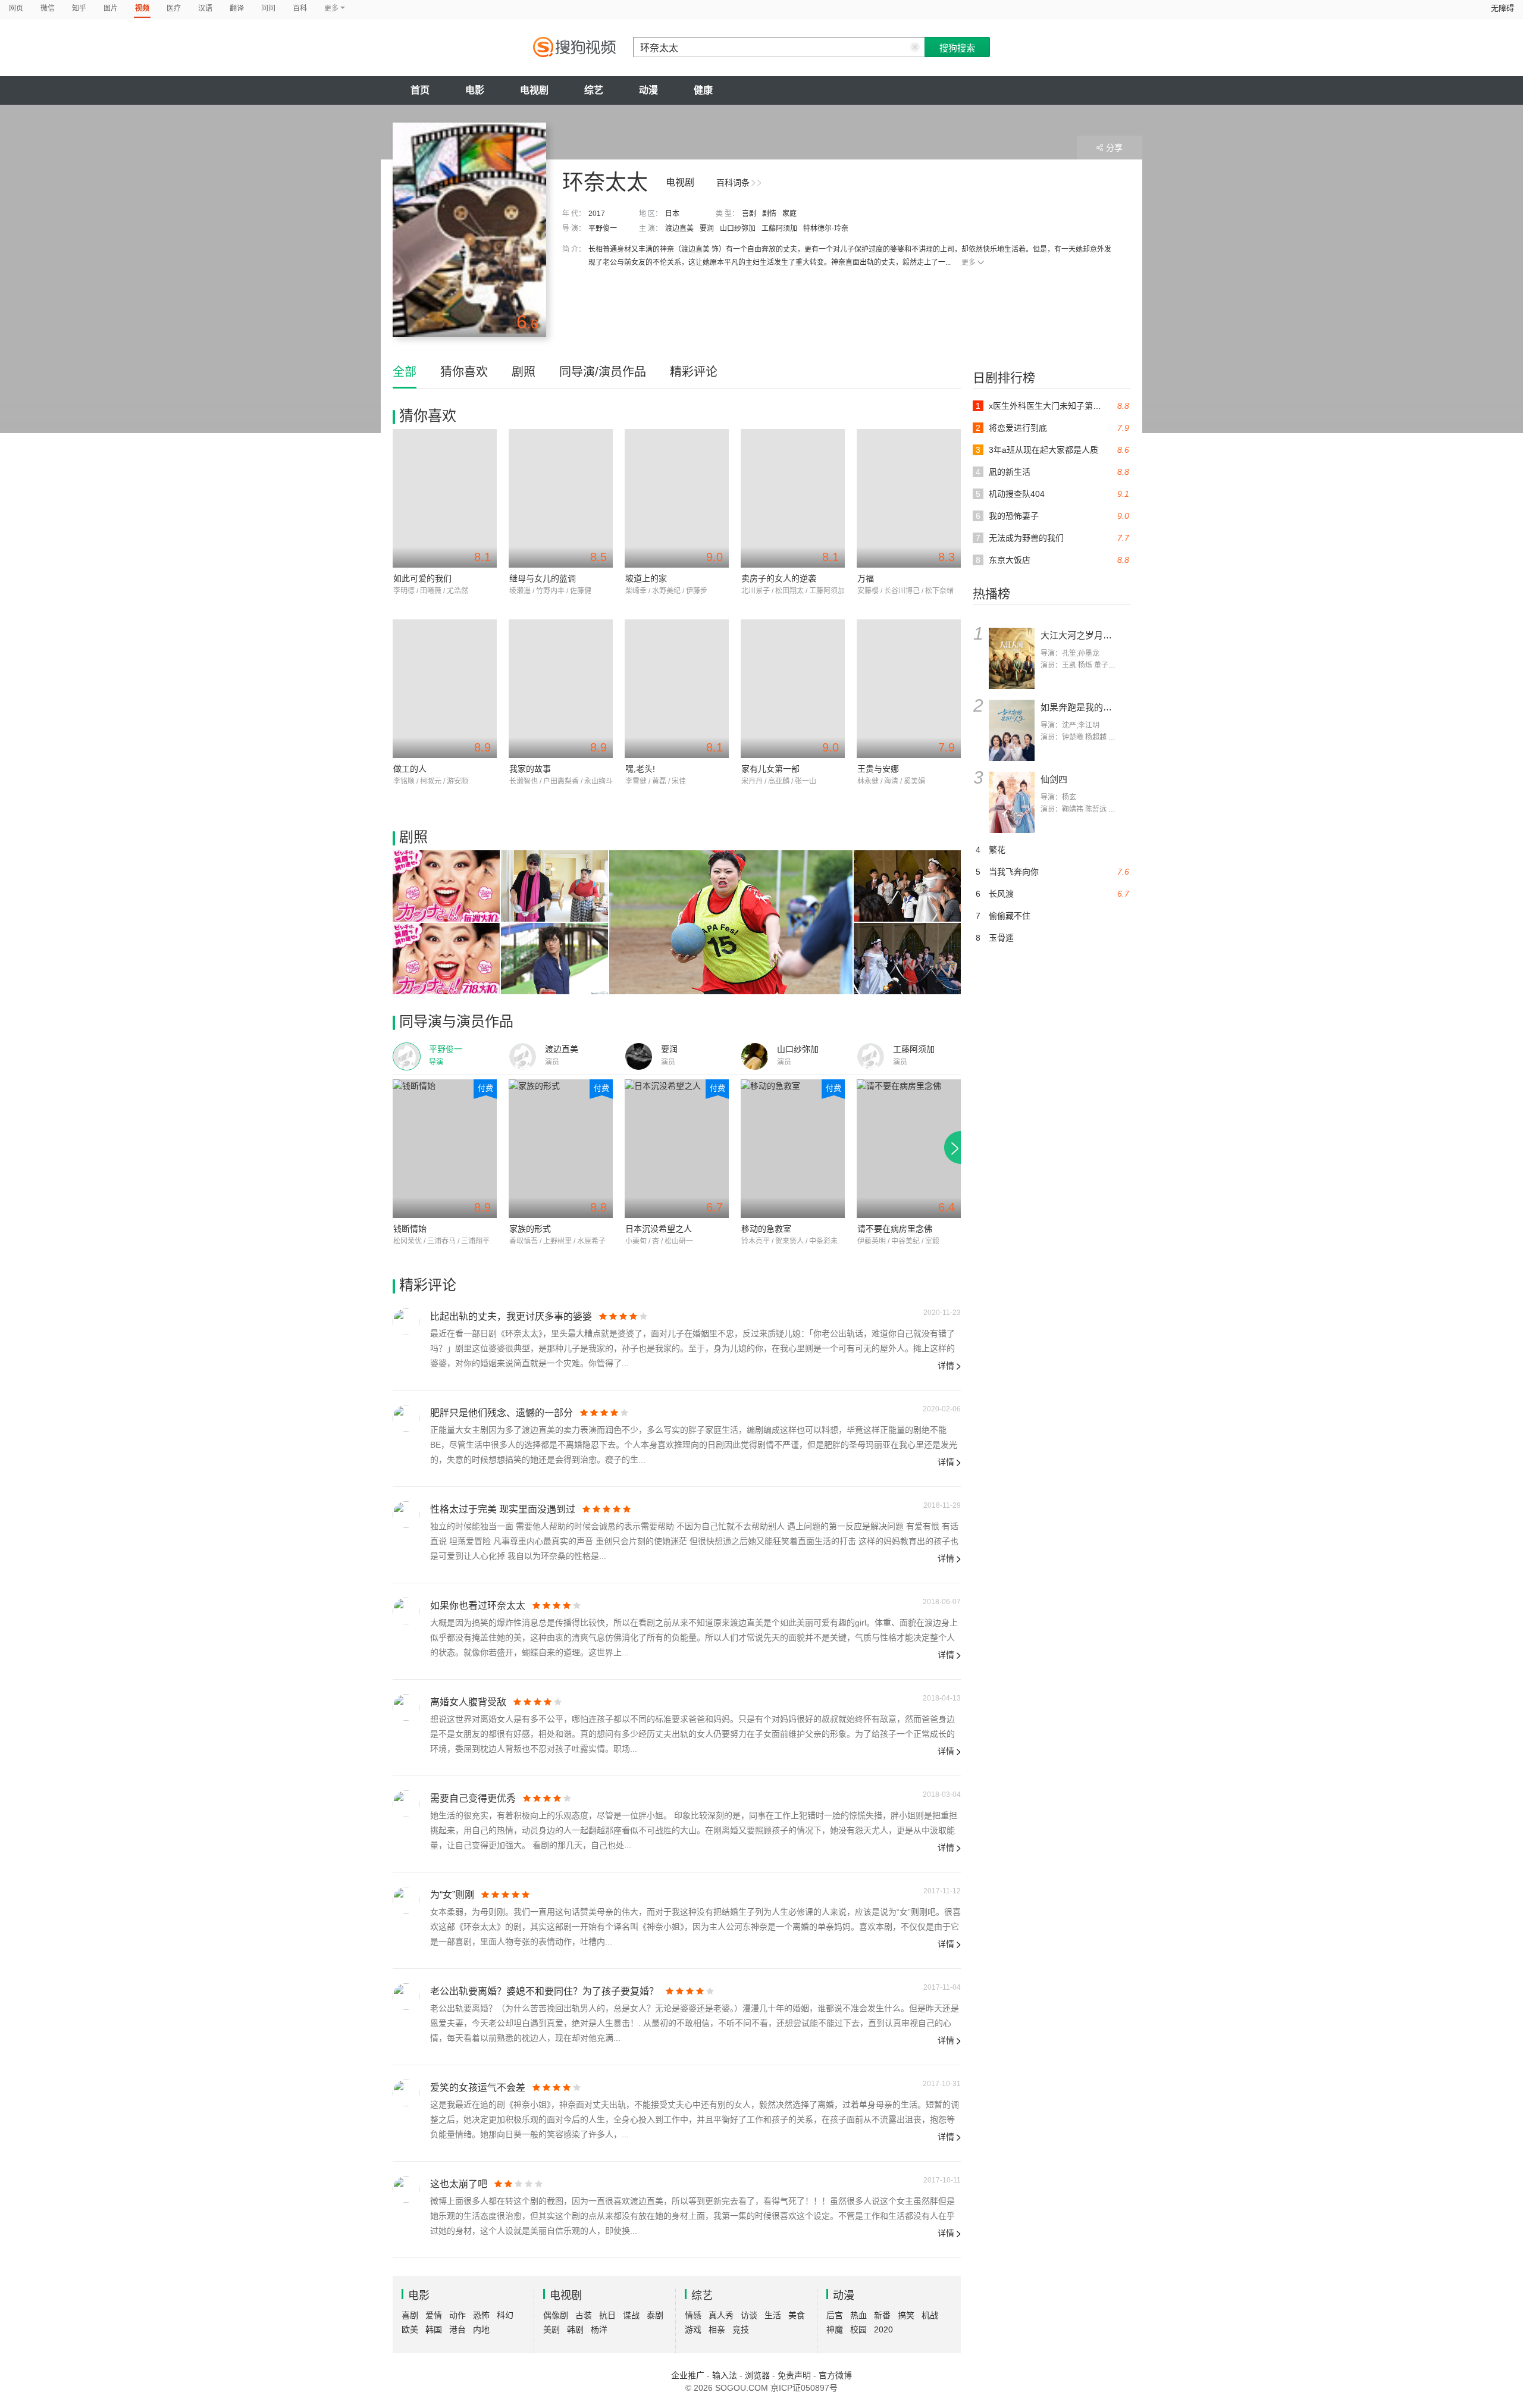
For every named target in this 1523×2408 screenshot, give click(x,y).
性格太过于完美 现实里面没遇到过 (503, 1509)
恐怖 (481, 2315)
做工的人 (410, 769)
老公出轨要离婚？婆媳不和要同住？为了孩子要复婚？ (544, 1991)
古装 (584, 2315)
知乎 (79, 8)
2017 (597, 214)
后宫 (835, 2315)
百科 (300, 8)
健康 (703, 90)
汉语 (205, 8)
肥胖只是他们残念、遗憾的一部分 (502, 1413)
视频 (142, 8)
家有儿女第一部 (770, 769)
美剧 (551, 2329)
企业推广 (688, 2375)
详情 (946, 1366)
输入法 (725, 2375)
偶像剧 (556, 2315)
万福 (866, 578)
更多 (969, 262)
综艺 (594, 90)
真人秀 (721, 2315)
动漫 (648, 90)
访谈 (749, 2315)
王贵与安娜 (878, 769)
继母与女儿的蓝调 (543, 578)
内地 (481, 2329)
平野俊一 (603, 228)
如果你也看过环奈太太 (478, 1606)
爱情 (434, 2315)
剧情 (769, 214)
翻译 (237, 8)
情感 (693, 2315)
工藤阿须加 (779, 228)
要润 (707, 228)
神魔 (835, 2329)
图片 (111, 8)
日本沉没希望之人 (659, 1229)
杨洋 (599, 2329)
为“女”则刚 (452, 1895)
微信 (48, 8)
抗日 (607, 2315)
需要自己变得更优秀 (473, 1798)
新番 (882, 2315)
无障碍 (1502, 8)
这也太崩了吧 (459, 2184)
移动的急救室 (766, 1229)
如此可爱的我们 (422, 578)
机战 (930, 2315)
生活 (773, 2315)
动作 (457, 2315)
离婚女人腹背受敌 (468, 1702)
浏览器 (757, 2375)
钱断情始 (410, 1229)
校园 (858, 2329)
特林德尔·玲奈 (826, 228)
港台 (457, 2329)
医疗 (174, 8)
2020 (883, 2329)
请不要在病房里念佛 (895, 1229)
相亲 (717, 2329)
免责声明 (794, 2375)
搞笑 (906, 2315)
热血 (858, 2315)
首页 (420, 90)
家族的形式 (530, 1229)
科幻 (505, 2315)
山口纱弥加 (738, 228)
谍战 (631, 2315)
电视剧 (534, 90)
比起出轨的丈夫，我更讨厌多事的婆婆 (511, 1316)
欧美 (410, 2329)
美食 (797, 2315)
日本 (672, 214)
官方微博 (835, 2375)
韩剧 (575, 2329)
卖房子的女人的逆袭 (779, 578)
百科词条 (733, 183)
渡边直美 (679, 228)
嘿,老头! (640, 769)
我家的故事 (530, 769)
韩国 (434, 2329)
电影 (475, 90)
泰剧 (655, 2315)
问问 (268, 8)
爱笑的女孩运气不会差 (478, 2088)
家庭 (789, 214)
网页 (16, 8)
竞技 (741, 2329)
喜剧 (749, 214)
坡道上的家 (646, 578)
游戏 (693, 2329)
